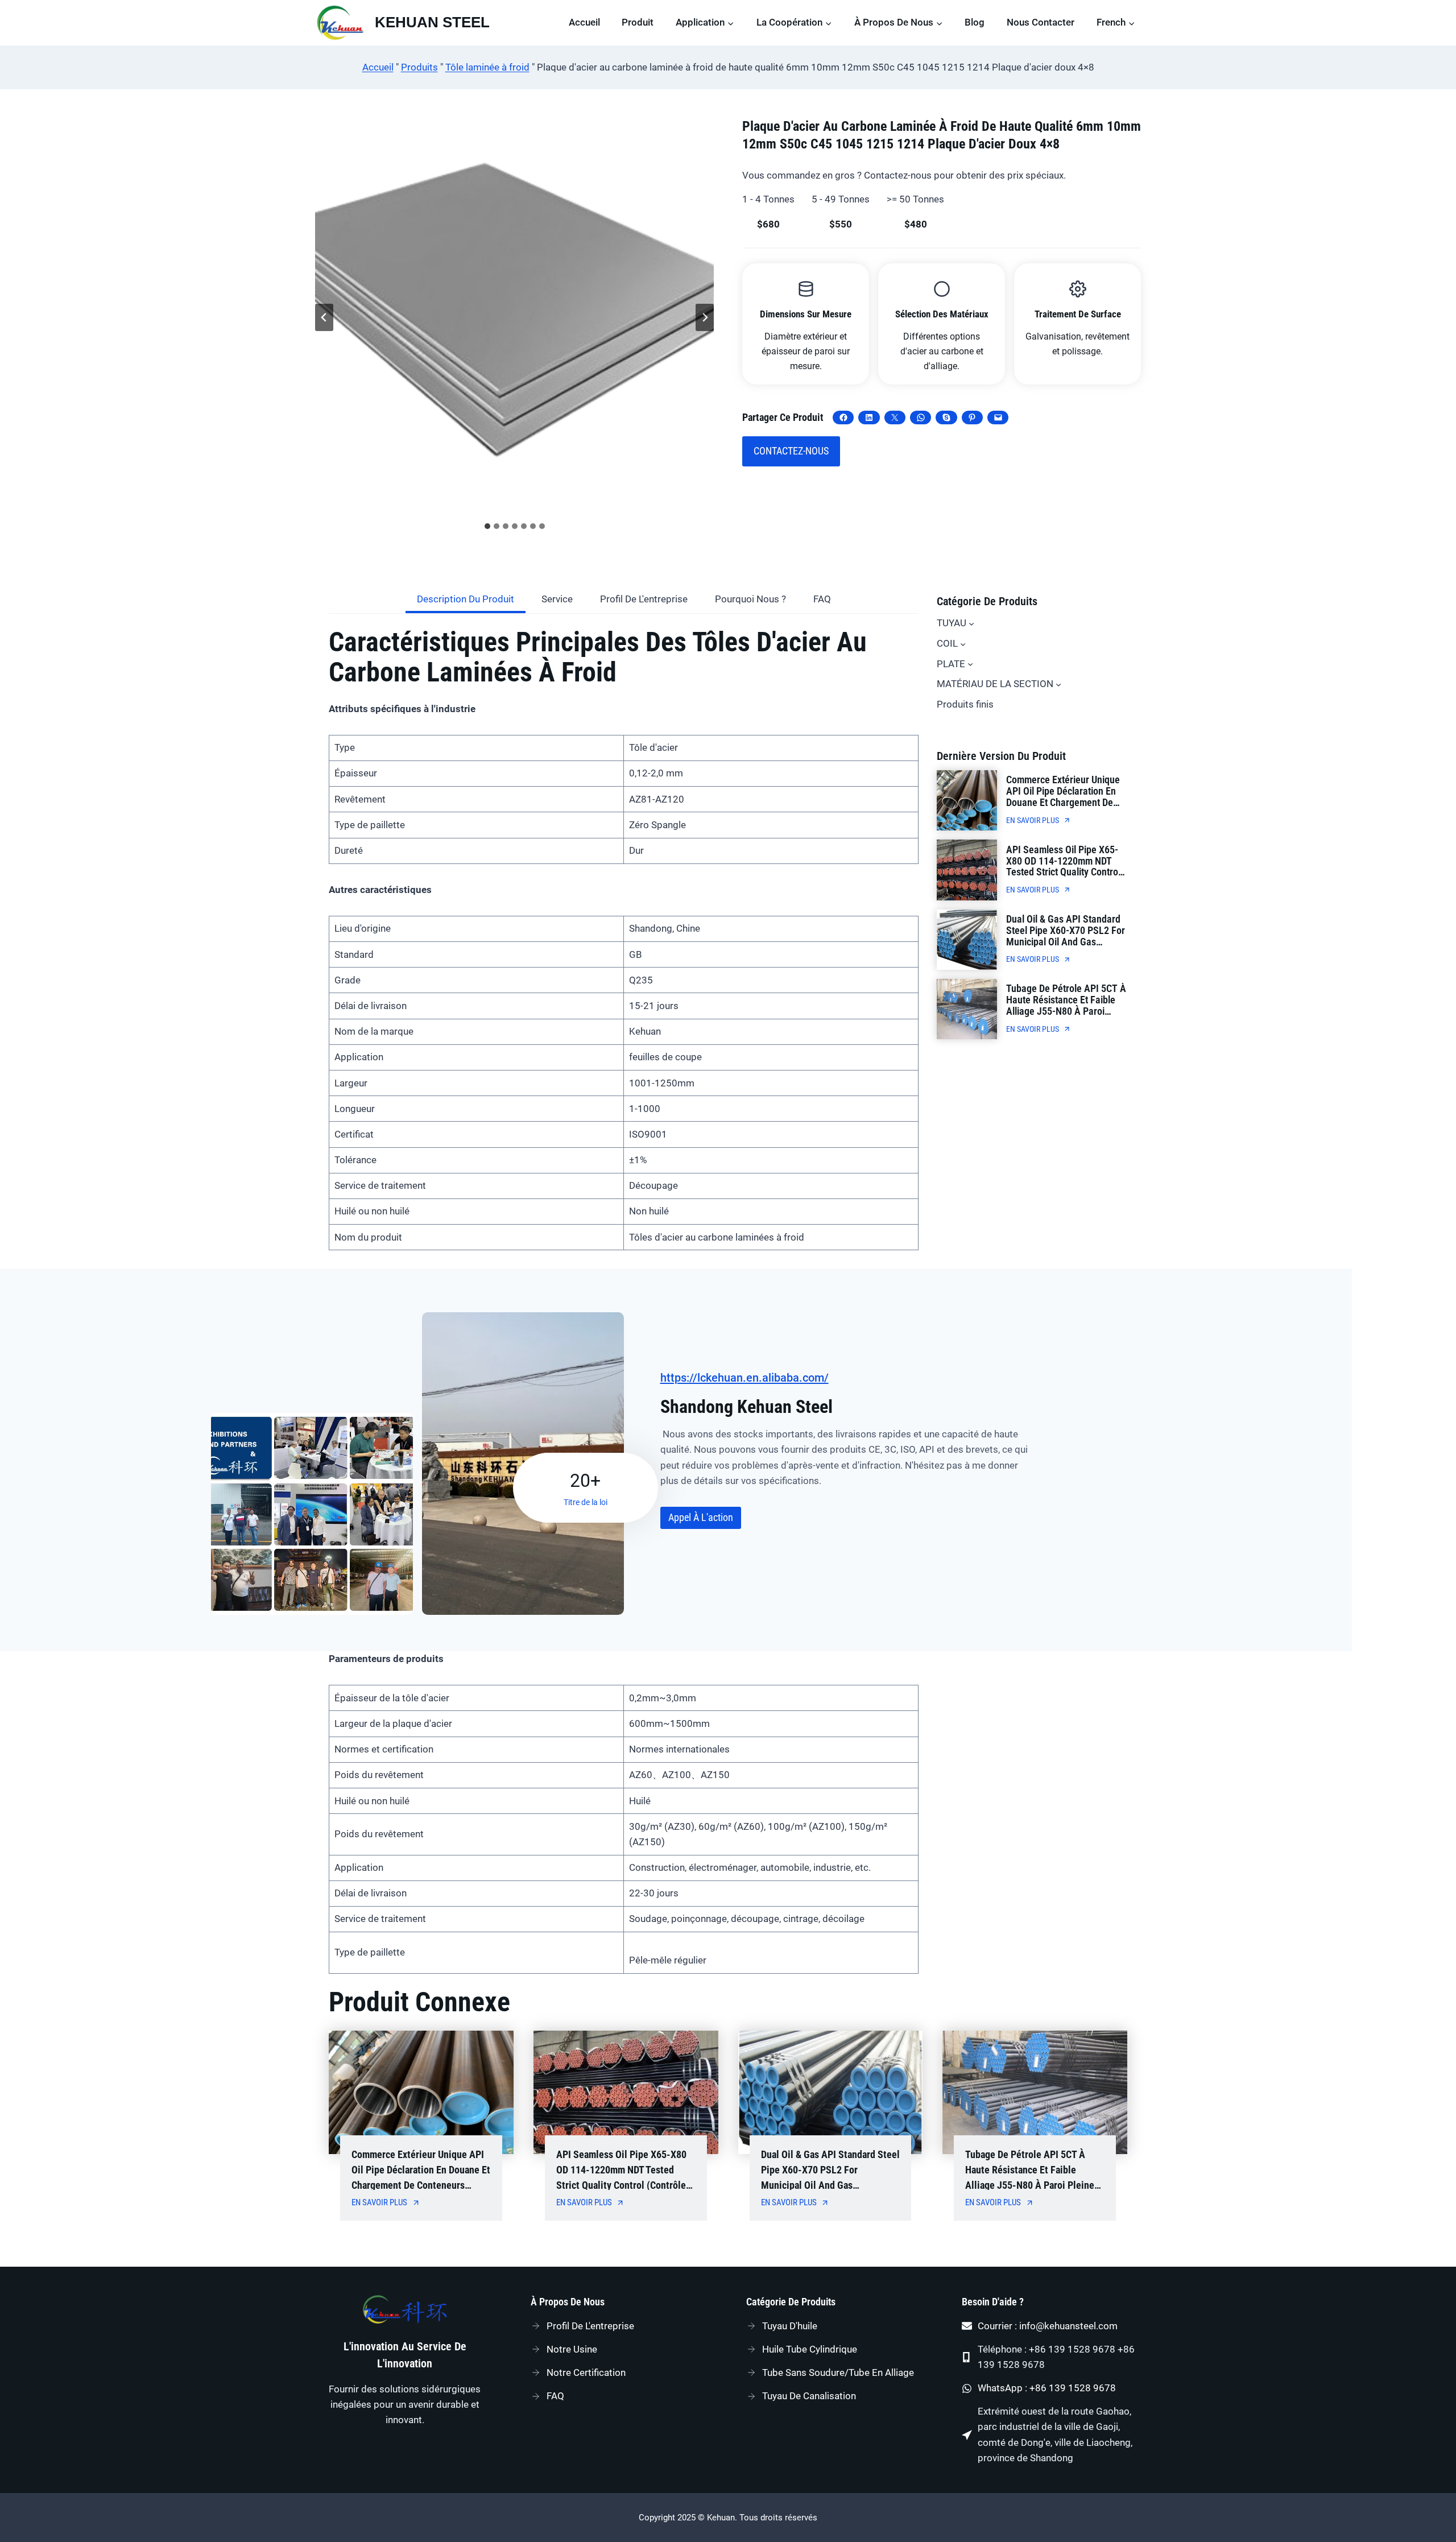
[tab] (487, 526)
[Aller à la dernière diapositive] (324, 317)
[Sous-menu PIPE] (971, 623)
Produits (419, 67)
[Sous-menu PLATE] (970, 664)
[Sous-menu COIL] (963, 643)
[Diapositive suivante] (705, 317)
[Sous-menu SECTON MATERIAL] (1058, 684)
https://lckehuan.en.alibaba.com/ (744, 1378)
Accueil (584, 22)
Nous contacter (1041, 22)
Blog (975, 22)
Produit (638, 22)
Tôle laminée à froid (487, 67)
